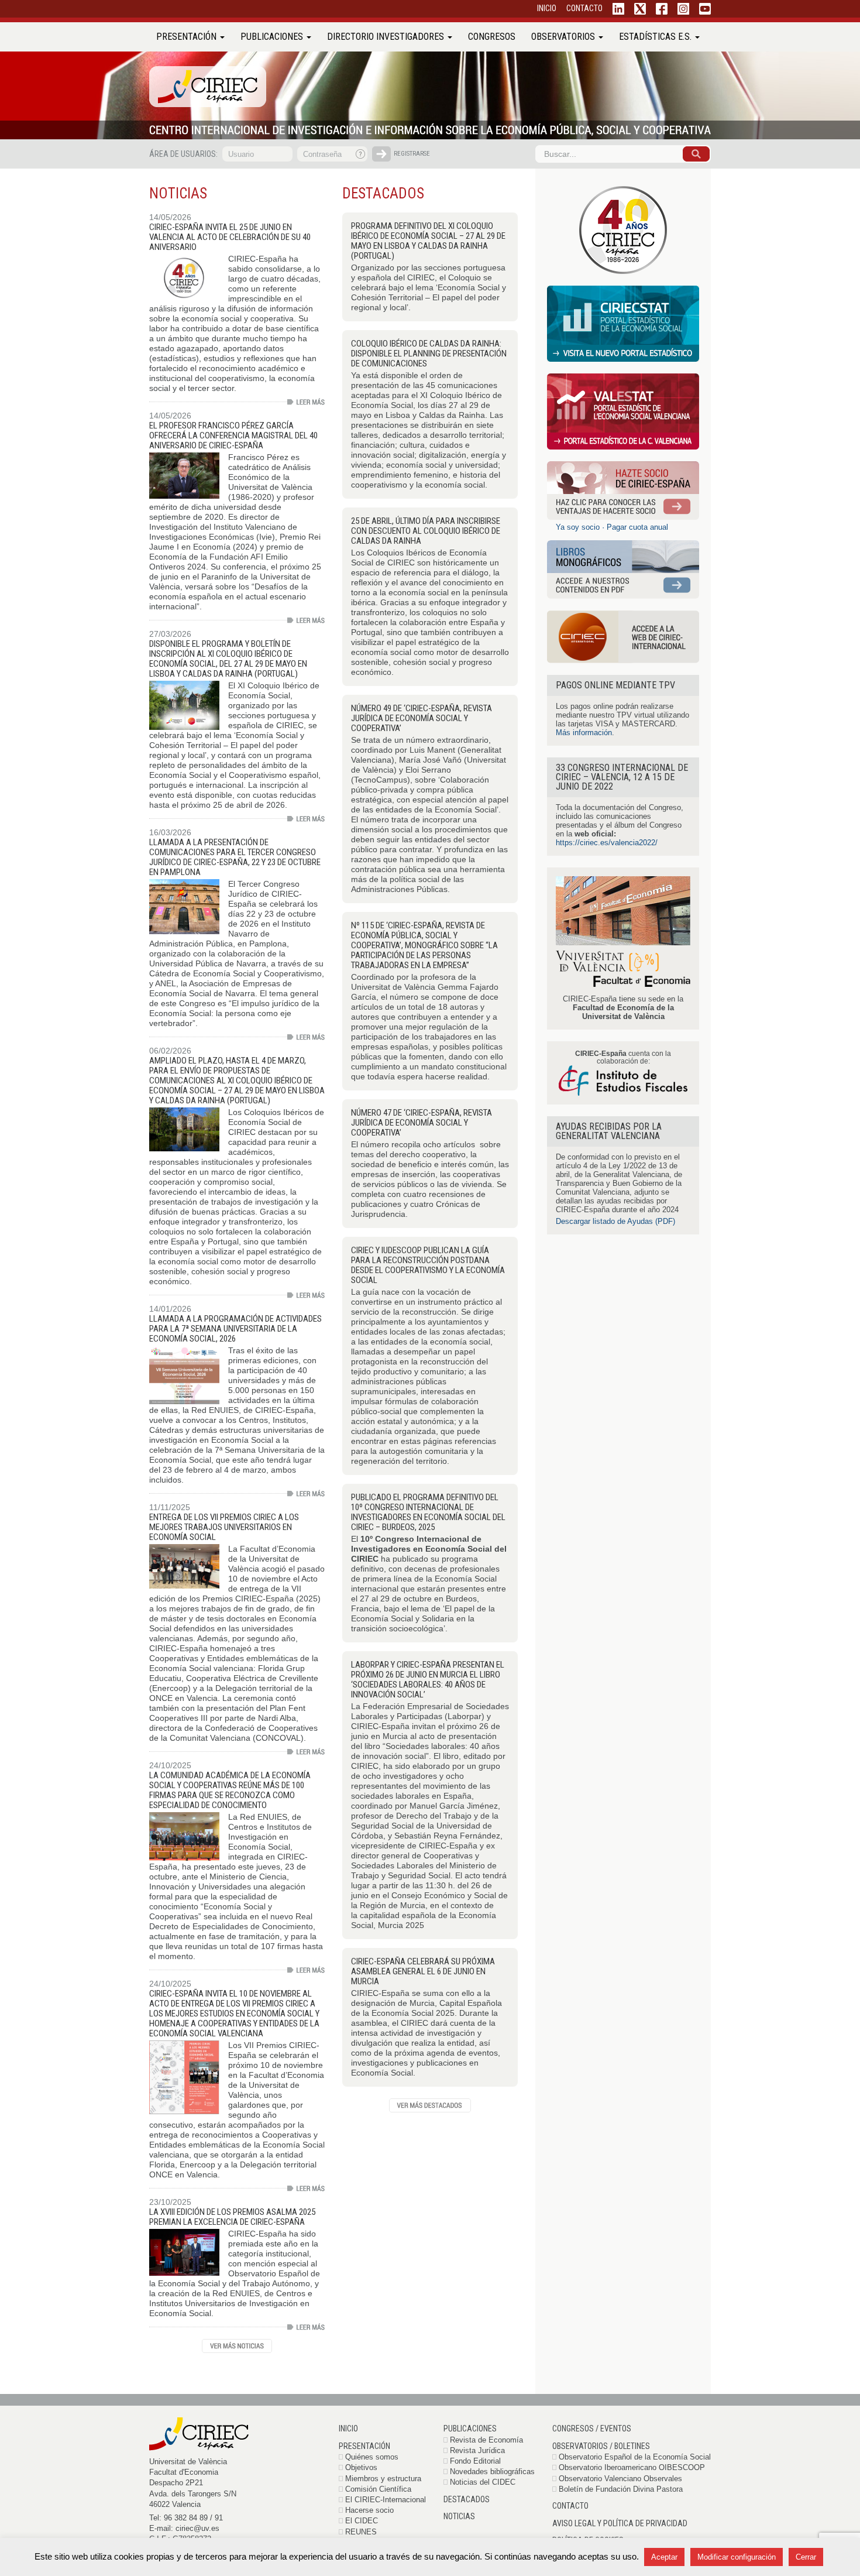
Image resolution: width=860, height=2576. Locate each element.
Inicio (348, 2428)
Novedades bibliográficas (492, 2472)
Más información (584, 733)
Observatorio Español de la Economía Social (635, 2457)
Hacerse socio (369, 2510)
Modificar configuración (737, 2557)
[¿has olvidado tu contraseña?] (361, 154)
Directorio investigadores (387, 37)
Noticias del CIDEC (483, 2482)
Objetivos (361, 2467)
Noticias (459, 2516)
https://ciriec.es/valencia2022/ (607, 843)
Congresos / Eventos (592, 2428)
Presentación (188, 37)
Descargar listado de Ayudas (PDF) (615, 1221)
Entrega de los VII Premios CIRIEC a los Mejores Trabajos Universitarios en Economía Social (224, 1527)
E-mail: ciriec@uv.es (184, 2528)
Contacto (570, 2506)
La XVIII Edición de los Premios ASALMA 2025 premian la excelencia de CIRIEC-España (232, 2217)
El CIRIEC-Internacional (386, 2500)
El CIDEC (362, 2521)
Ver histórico (237, 2346)
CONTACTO (584, 8)
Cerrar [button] (806, 2557)
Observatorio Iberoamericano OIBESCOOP (632, 2467)
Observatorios (564, 37)
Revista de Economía (486, 2440)
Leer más (306, 402)
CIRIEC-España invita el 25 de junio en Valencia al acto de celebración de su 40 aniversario (230, 237)
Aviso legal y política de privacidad (620, 2523)
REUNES (361, 2532)
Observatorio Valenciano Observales (620, 2479)
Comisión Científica (378, 2489)
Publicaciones (273, 37)
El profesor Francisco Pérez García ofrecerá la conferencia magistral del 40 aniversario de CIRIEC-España (233, 435)
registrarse (412, 154)
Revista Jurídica (477, 2450)
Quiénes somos (372, 2457)
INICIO (547, 8)
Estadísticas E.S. (656, 37)
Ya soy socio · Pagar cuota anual (612, 527)
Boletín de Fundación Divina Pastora (621, 2489)
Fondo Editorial (475, 2461)
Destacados (467, 2499)
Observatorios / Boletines (601, 2446)
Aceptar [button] (664, 2557)
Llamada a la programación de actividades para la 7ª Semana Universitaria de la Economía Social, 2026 (235, 1329)
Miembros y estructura (383, 2479)
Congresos (492, 37)
